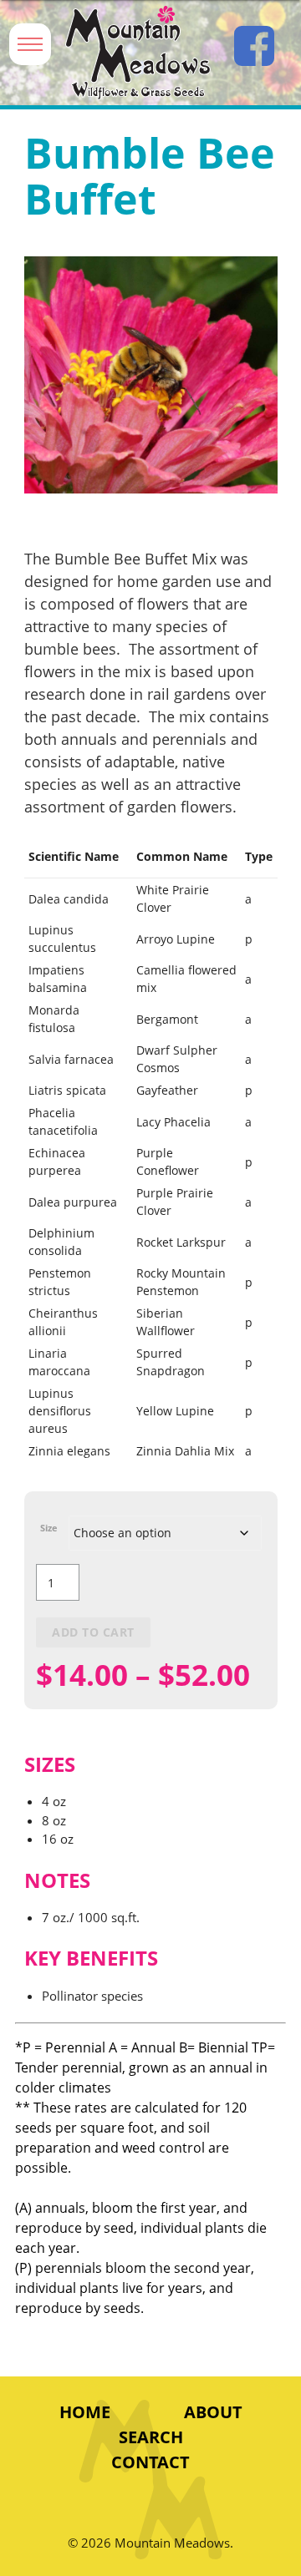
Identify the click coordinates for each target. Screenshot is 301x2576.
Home (85, 2412)
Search (151, 2437)
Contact (150, 2462)
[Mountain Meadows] (138, 53)
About (213, 2412)
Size (49, 1528)
